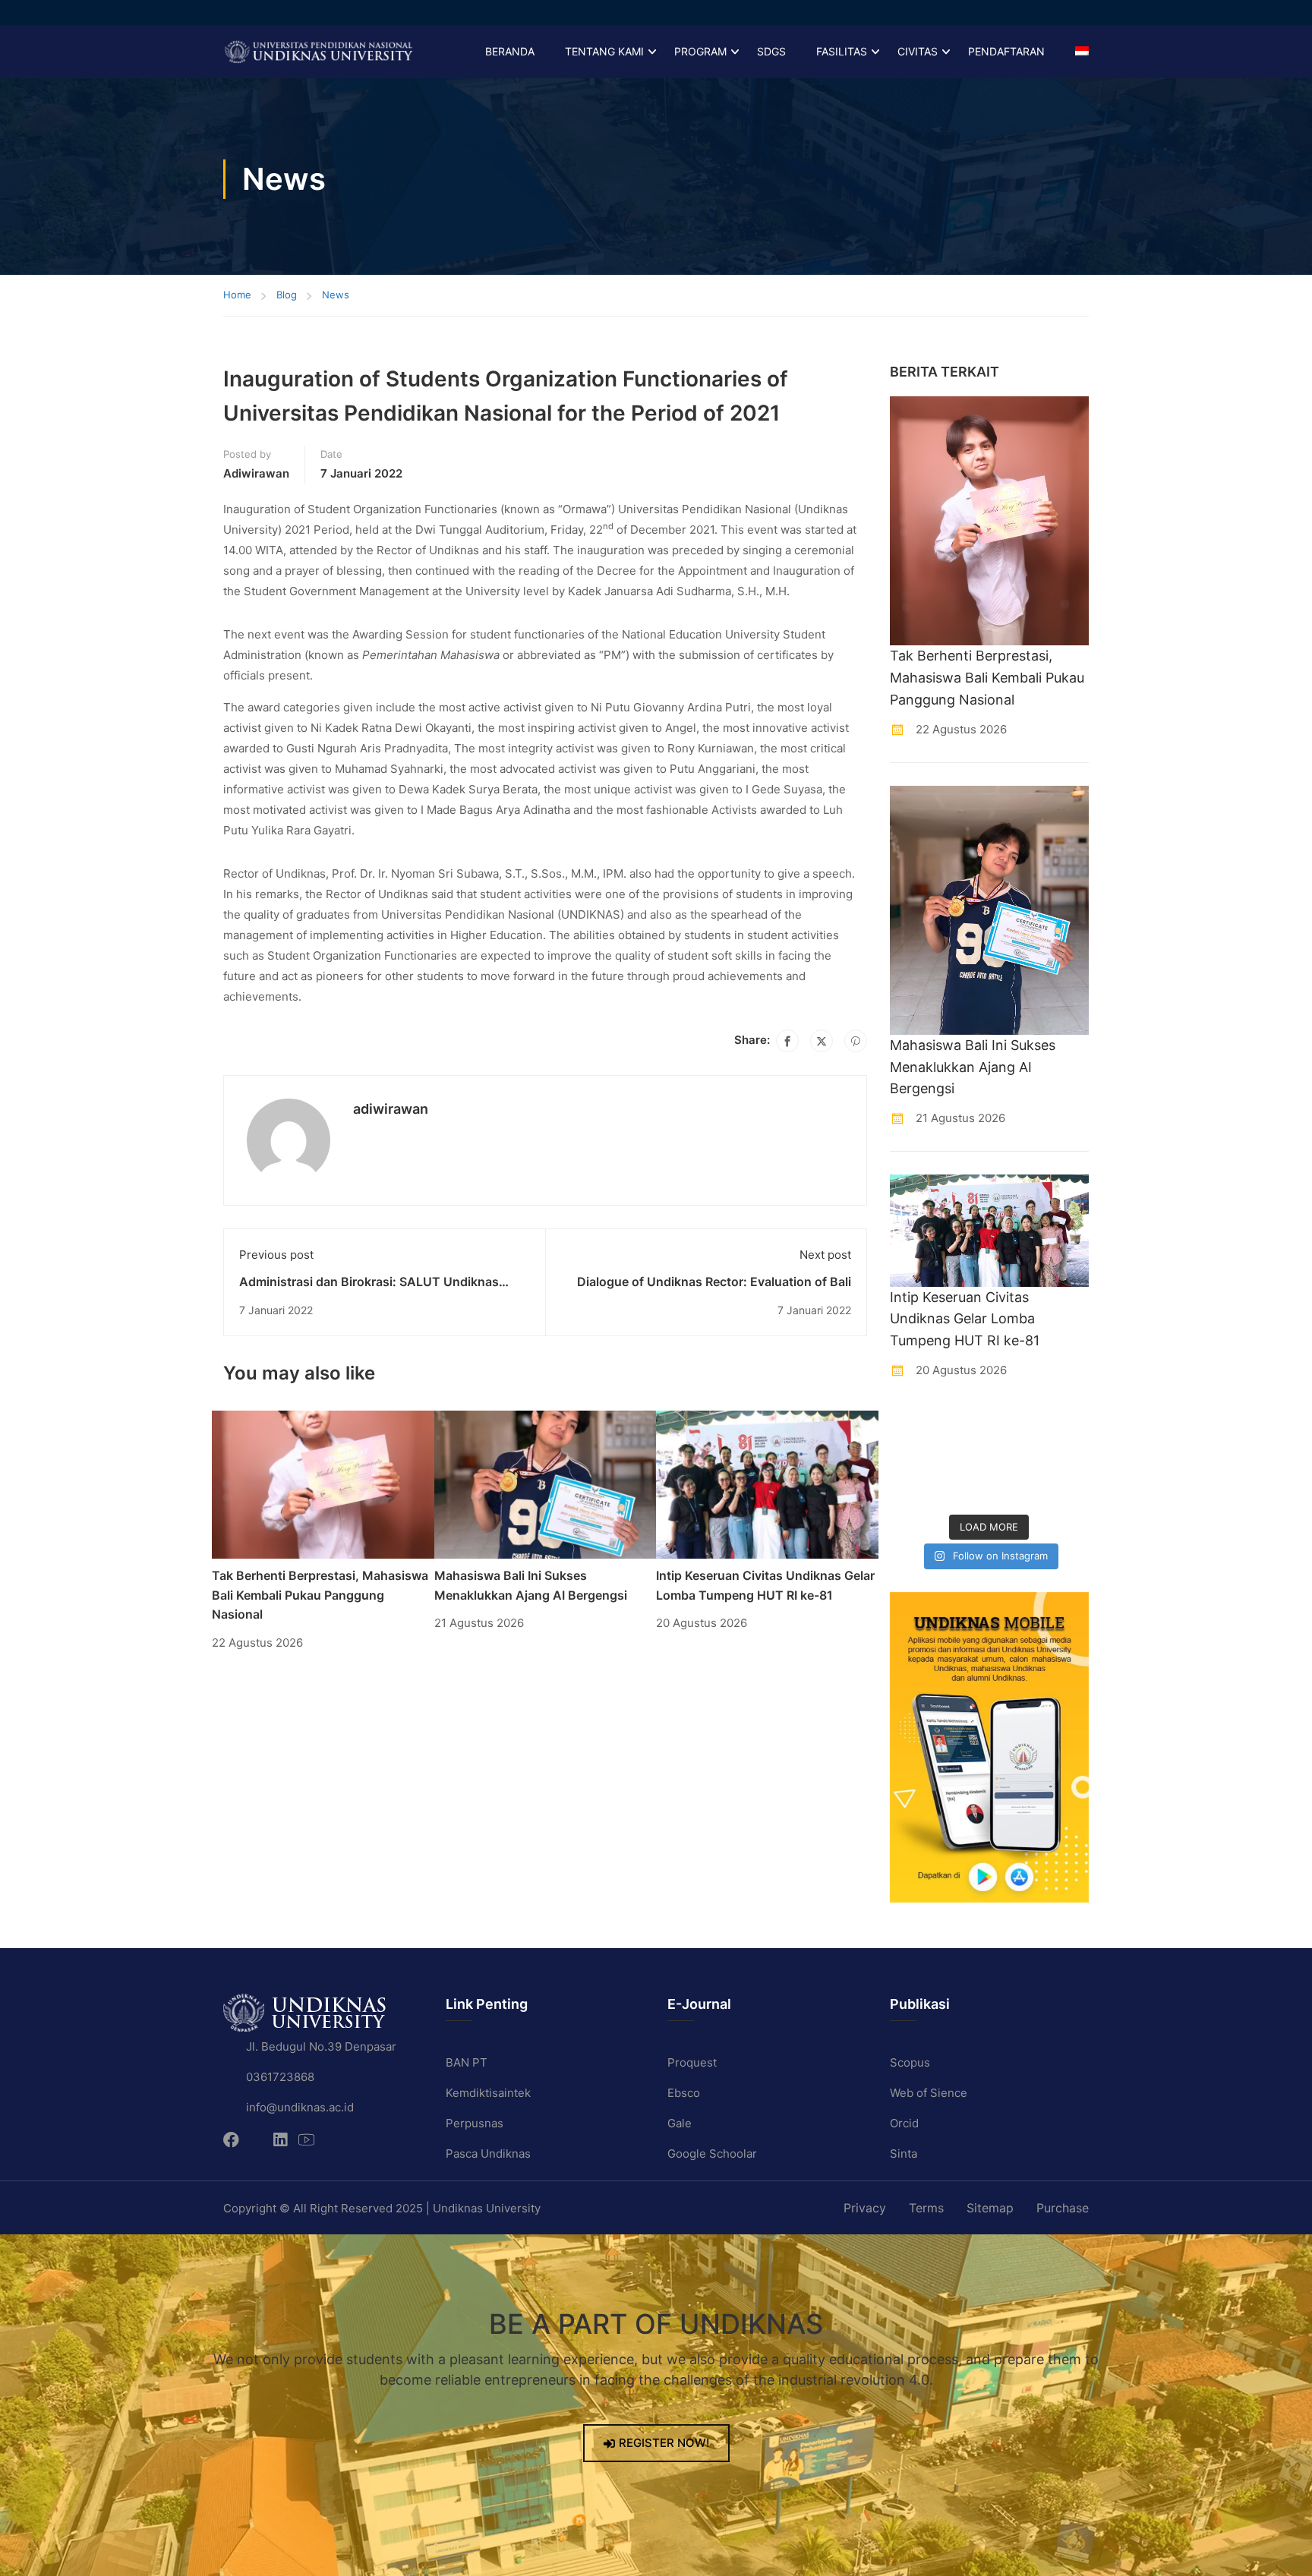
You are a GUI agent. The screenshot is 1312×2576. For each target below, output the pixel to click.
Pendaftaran (1006, 51)
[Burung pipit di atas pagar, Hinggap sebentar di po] (1067, 1489)
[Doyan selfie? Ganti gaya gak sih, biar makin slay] (1067, 1425)
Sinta (904, 2153)
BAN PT (467, 2062)
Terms (926, 2208)
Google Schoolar (712, 2153)
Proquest (692, 2062)
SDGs (771, 51)
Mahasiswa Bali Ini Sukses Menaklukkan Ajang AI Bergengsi (973, 1067)
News (336, 295)
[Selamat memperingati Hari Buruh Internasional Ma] (1015, 1489)
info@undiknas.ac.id (300, 2107)
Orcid (904, 2123)
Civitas (918, 51)
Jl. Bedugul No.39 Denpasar (321, 2046)
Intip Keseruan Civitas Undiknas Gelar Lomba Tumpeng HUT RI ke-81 (965, 1319)
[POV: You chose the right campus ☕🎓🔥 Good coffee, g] (1067, 1457)
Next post (825, 1255)
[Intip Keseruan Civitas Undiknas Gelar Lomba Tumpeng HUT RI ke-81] (767, 1484)
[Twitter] (822, 1041)
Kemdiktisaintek (488, 2093)
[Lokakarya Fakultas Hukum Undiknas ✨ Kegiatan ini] (1015, 1457)
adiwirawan (256, 473)
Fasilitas (842, 51)
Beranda (510, 51)
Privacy (865, 2208)
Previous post (276, 1255)
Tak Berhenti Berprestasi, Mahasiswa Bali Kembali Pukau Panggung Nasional (320, 1595)
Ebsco (684, 2093)
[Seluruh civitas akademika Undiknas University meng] (912, 1489)
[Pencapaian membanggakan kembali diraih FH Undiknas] (963, 1489)
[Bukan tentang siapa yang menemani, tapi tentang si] (912, 1457)
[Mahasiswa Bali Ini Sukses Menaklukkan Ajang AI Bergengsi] (546, 1484)
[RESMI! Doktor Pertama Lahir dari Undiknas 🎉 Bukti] (963, 1425)
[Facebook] (787, 1041)
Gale (680, 2123)
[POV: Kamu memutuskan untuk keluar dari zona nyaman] (1015, 1425)
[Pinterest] (856, 1041)
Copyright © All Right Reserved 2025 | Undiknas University (382, 2208)
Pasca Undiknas (488, 2153)
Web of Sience (929, 2093)
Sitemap (990, 2208)
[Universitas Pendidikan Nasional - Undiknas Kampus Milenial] (318, 52)
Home (237, 295)
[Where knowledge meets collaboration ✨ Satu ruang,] (912, 1425)
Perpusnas (475, 2123)
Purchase (1063, 2208)
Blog (287, 295)
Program (700, 51)
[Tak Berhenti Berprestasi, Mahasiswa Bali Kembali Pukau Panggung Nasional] (323, 1484)
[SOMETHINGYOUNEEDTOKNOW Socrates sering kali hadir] (963, 1457)
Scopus (910, 2062)
